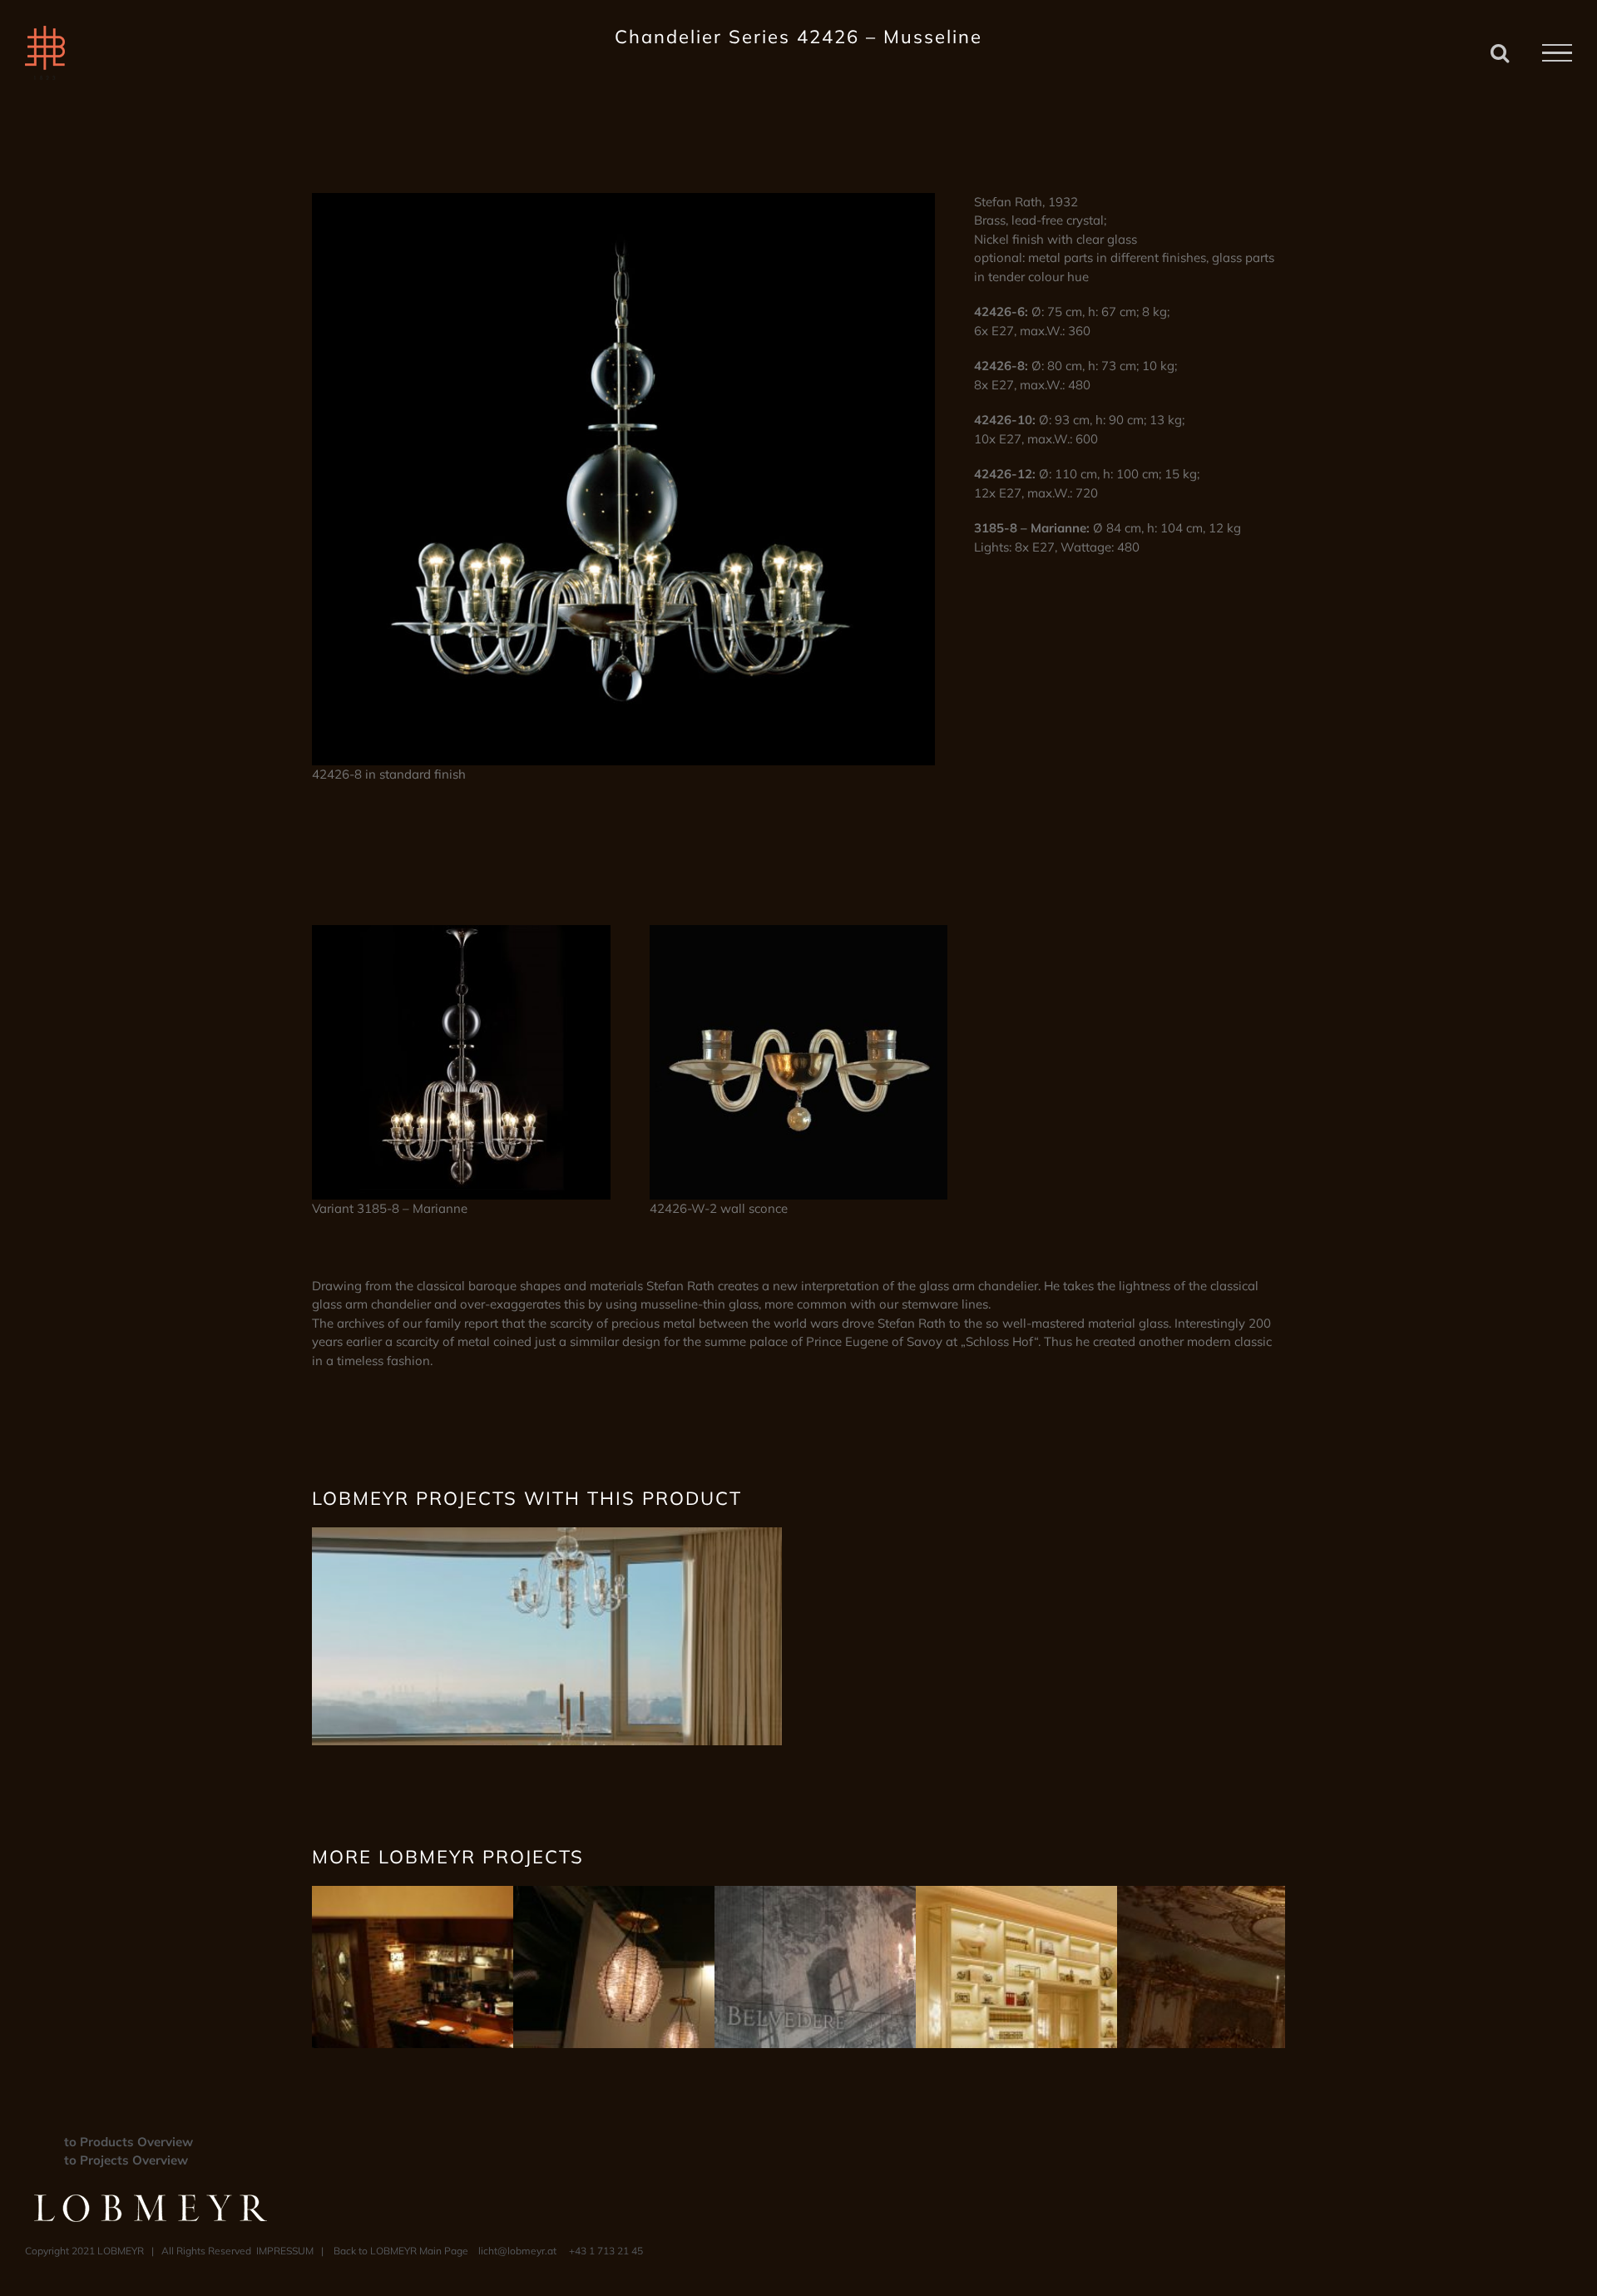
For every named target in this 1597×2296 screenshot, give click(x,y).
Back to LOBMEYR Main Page (401, 2251)
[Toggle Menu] (1557, 53)
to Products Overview (129, 2142)
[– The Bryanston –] (547, 1536)
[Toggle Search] (1500, 52)
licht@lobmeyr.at (517, 2251)
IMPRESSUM (285, 2251)
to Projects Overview (126, 2160)
